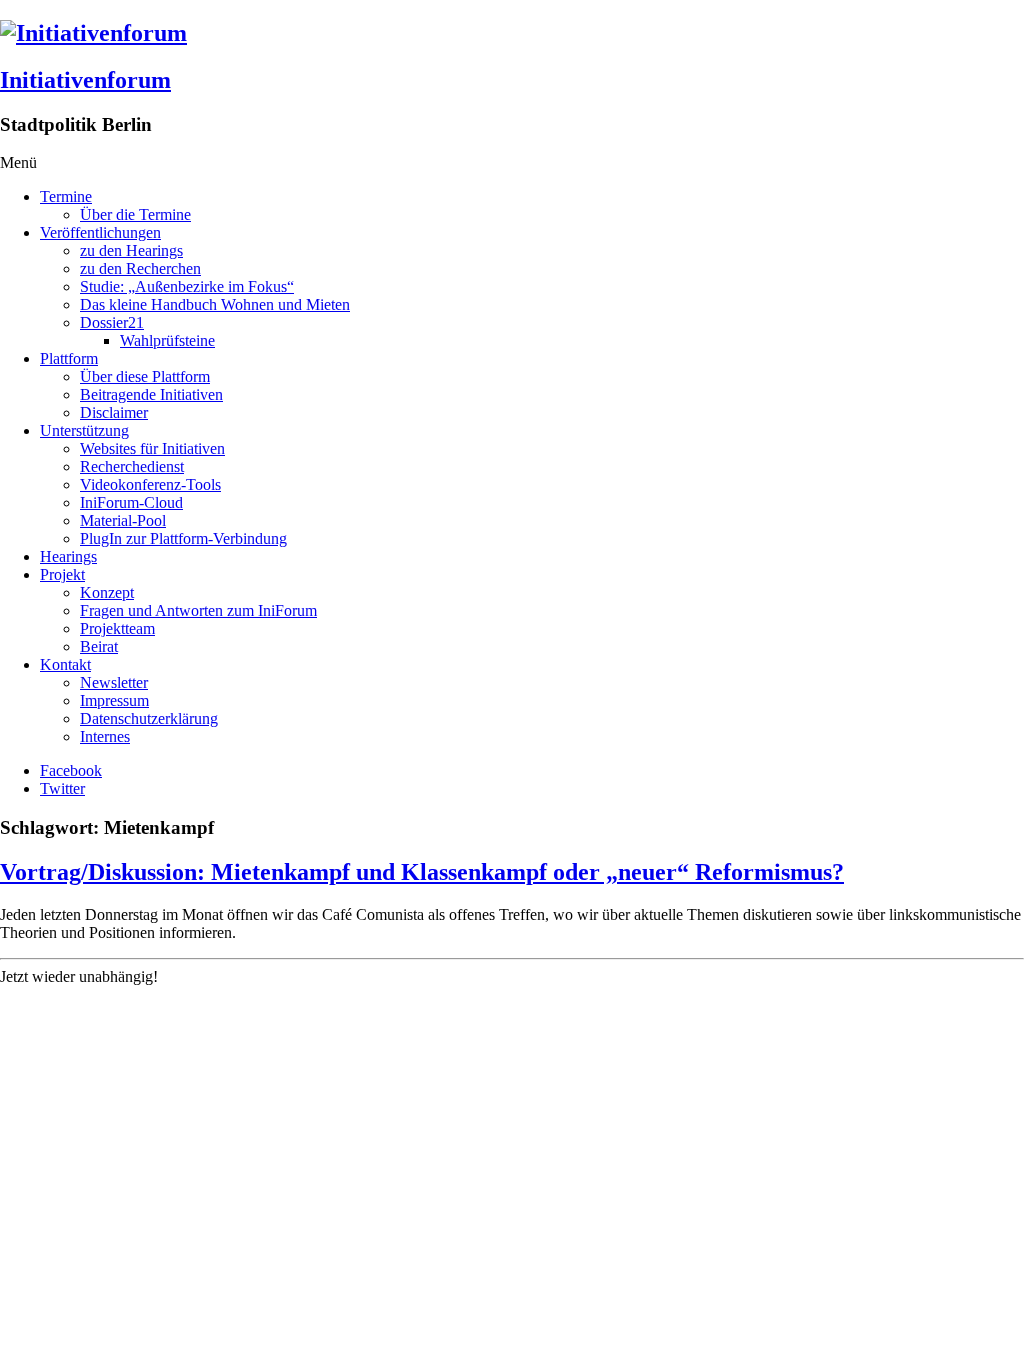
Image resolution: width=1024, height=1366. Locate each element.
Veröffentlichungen (100, 232)
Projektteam (117, 628)
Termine (66, 196)
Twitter (62, 788)
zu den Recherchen (140, 268)
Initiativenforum (85, 80)
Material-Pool (123, 520)
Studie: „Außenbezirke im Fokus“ (187, 286)
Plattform (69, 358)
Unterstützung (84, 430)
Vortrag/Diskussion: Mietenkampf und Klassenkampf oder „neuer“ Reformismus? (422, 872)
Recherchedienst (132, 466)
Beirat (99, 646)
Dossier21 (112, 322)
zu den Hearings (131, 250)
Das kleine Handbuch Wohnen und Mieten (215, 304)
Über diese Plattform (145, 376)
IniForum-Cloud (131, 502)
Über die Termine (135, 214)
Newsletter (114, 682)
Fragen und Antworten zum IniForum (198, 610)
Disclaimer (114, 412)
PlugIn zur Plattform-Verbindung (183, 538)
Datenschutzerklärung (149, 718)
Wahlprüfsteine (167, 340)
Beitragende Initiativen (151, 394)
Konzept (107, 592)
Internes (105, 736)
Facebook (71, 770)
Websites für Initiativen (152, 448)
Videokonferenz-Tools (150, 484)
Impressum (114, 700)
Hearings (68, 556)
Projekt (62, 574)
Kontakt (65, 664)
